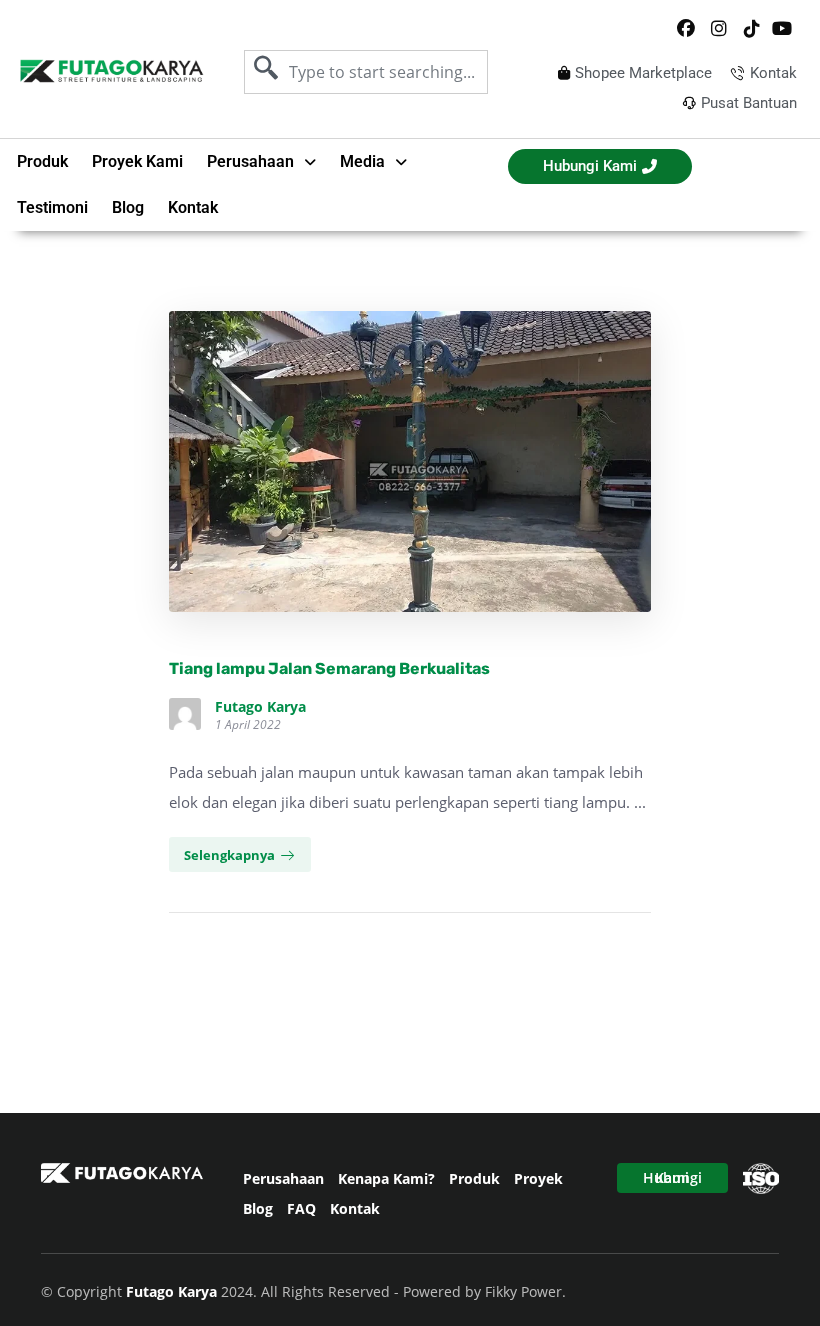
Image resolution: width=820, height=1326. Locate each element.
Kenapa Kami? (386, 1178)
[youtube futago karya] (784, 29)
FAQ (301, 1208)
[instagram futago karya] (719, 29)
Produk (42, 161)
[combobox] (366, 72)
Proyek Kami (137, 161)
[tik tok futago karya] (751, 29)
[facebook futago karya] (686, 29)
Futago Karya (260, 707)
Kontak (193, 207)
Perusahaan (283, 1178)
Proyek (538, 1178)
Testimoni (52, 207)
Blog (128, 207)
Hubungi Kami (672, 1177)
